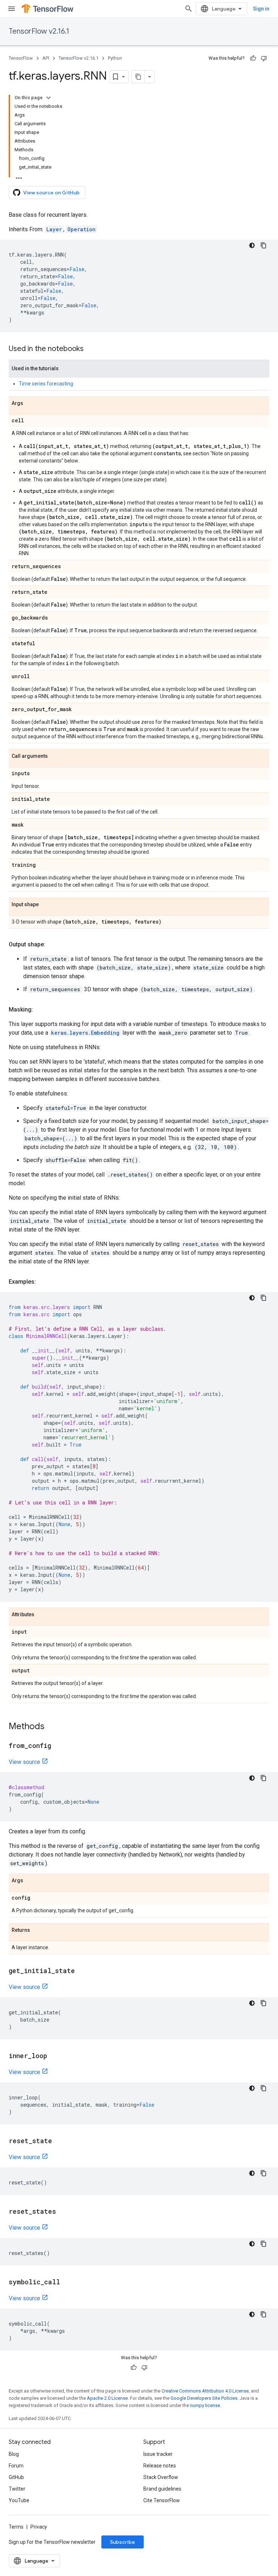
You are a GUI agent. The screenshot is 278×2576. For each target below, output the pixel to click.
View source (24, 1762)
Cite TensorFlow (162, 2500)
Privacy (39, 2527)
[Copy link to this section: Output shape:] (52, 945)
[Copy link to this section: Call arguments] (55, 756)
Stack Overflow (161, 2477)
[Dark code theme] (252, 245)
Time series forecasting (46, 384)
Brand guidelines (162, 2489)
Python (115, 58)
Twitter (17, 2489)
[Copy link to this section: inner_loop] (54, 2056)
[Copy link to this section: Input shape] (46, 905)
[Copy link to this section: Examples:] (43, 1282)
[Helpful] (253, 58)
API (46, 58)
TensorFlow (21, 58)
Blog (14, 2454)
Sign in (261, 9)
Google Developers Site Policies (204, 2398)
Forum (16, 2466)
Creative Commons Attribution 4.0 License (205, 2391)
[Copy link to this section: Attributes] (42, 1615)
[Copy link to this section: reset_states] (63, 2212)
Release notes (160, 2466)
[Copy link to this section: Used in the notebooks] (91, 349)
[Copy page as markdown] (138, 77)
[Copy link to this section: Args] (30, 404)
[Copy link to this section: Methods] (52, 1727)
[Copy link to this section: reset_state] (59, 2141)
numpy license (205, 2405)
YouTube (19, 2500)
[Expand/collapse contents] (49, 98)
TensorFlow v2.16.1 (39, 31)
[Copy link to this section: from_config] (58, 1746)
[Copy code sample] (264, 245)
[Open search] (189, 9)
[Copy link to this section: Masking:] (40, 1010)
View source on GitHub (51, 193)
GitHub (16, 2477)
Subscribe (123, 2542)
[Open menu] (12, 9)
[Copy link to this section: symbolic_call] (67, 2282)
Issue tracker (158, 2454)
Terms (16, 2527)
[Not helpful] (264, 58)
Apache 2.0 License (107, 2398)
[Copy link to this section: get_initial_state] (82, 1971)
